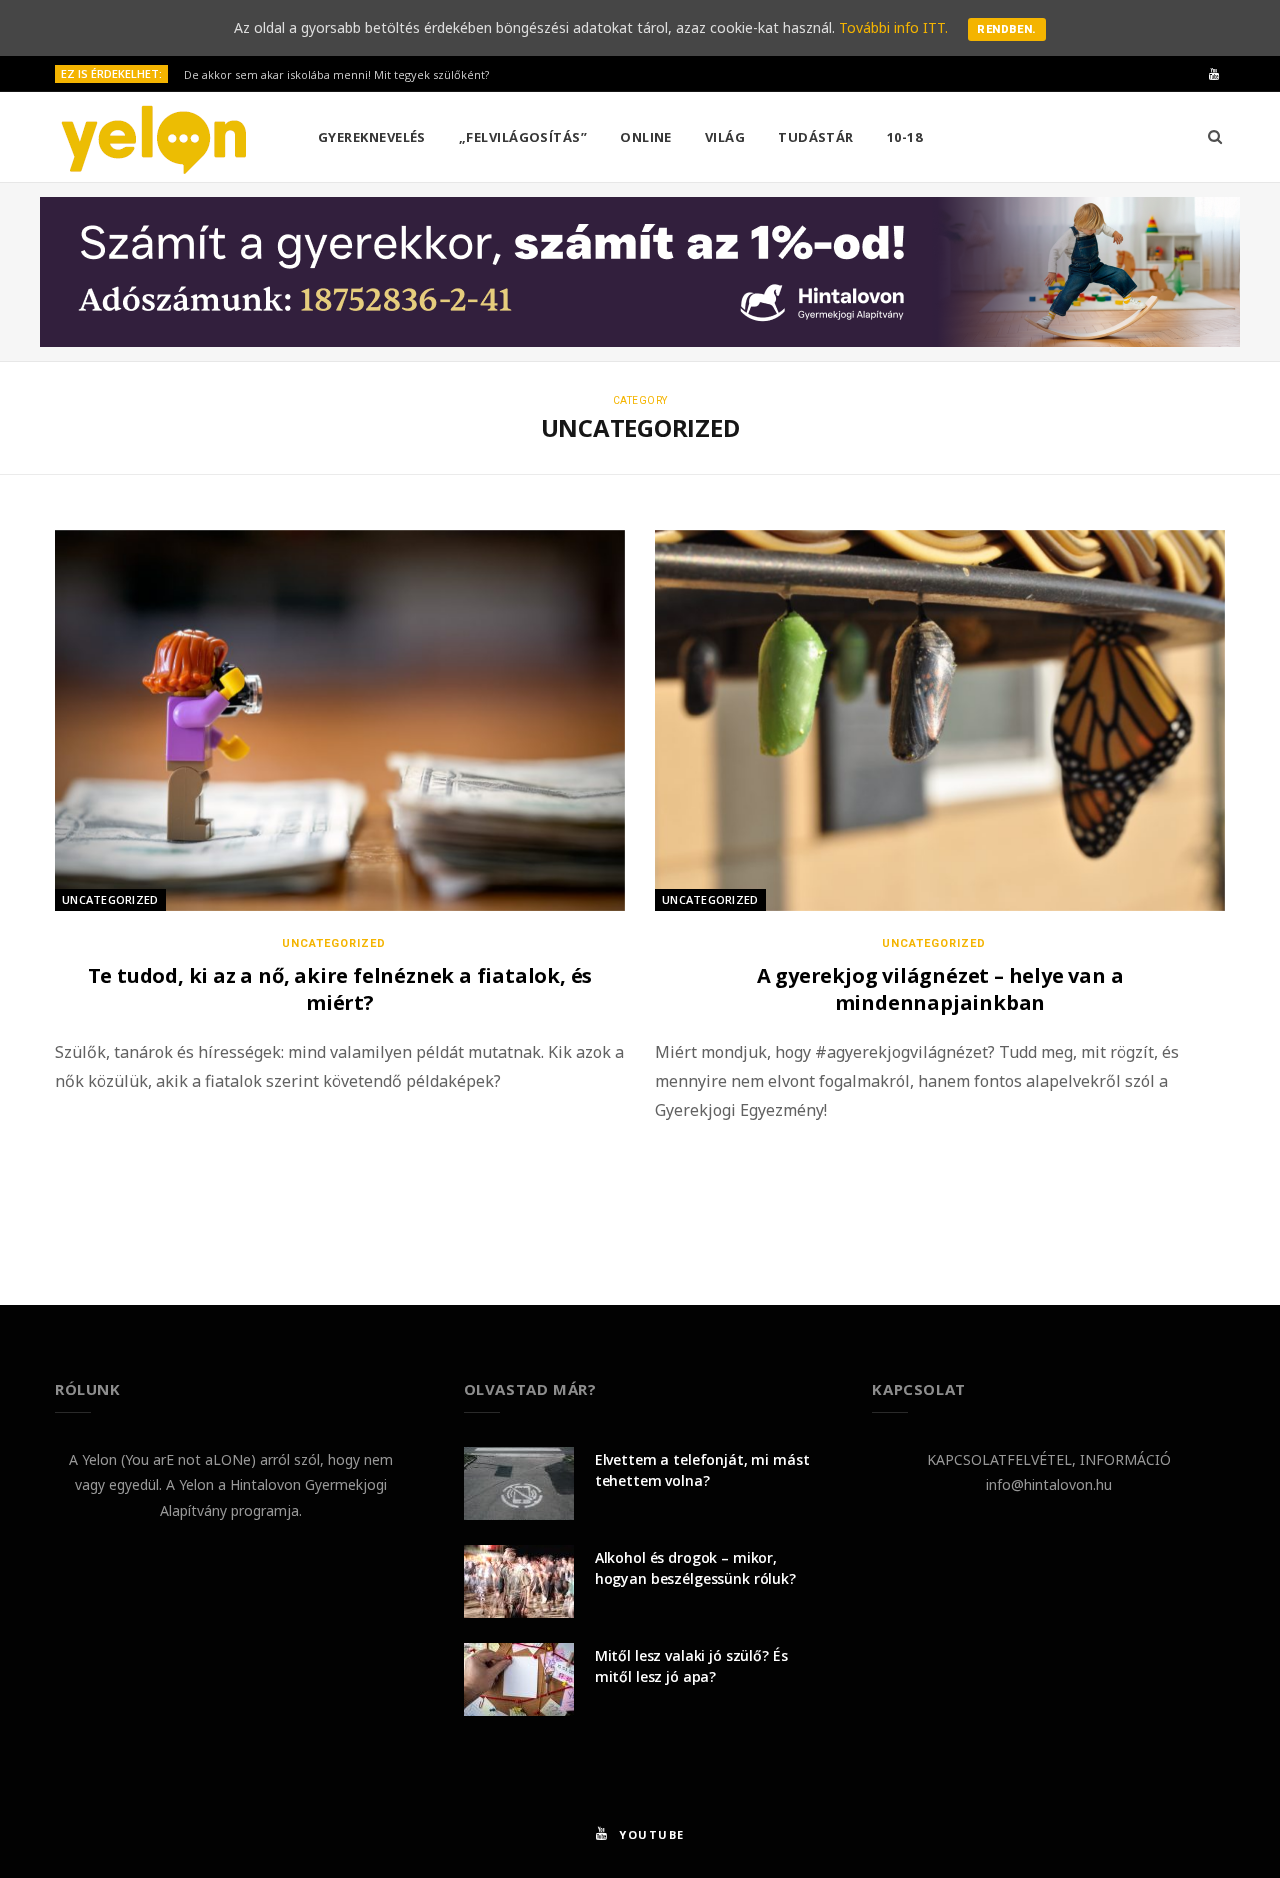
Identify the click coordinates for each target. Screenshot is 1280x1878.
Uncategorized (110, 899)
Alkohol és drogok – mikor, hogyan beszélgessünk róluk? (695, 1568)
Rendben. (1007, 29)
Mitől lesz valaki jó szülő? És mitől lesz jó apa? (691, 1666)
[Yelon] (154, 138)
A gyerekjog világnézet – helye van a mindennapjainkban (940, 989)
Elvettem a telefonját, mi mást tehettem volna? (702, 1470)
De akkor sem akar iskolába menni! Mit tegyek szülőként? (336, 75)
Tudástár (816, 137)
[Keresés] (1215, 137)
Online (646, 137)
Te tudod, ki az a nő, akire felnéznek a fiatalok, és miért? (340, 989)
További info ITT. (893, 27)
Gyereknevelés (372, 137)
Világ (725, 137)
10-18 (904, 137)
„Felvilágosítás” (523, 137)
